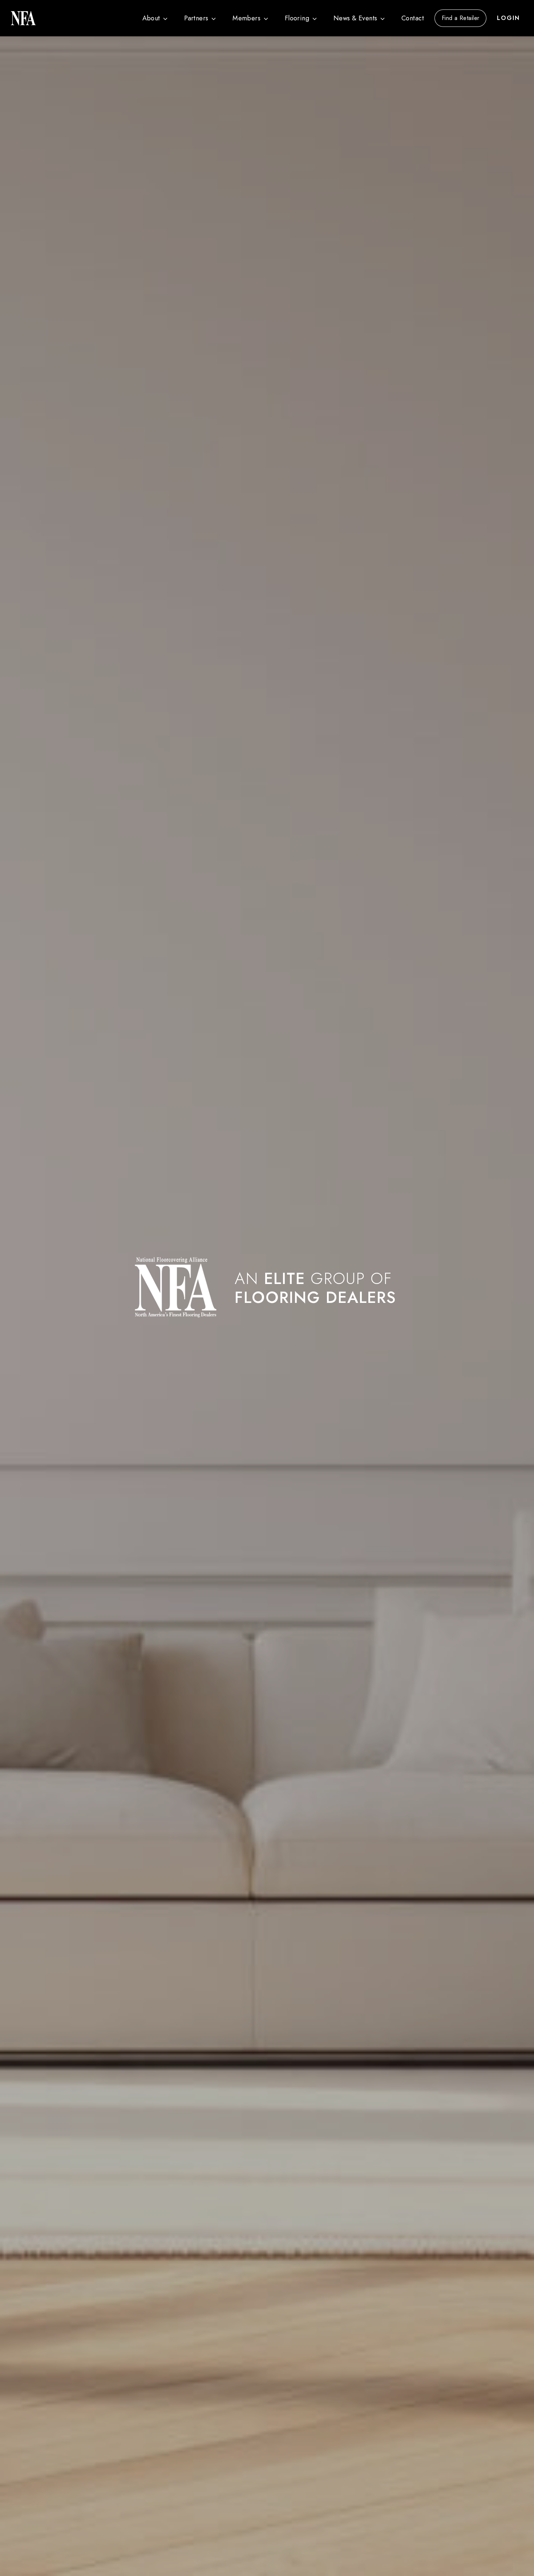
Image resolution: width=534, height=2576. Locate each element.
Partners (196, 18)
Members (246, 18)
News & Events (355, 18)
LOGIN (508, 18)
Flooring (297, 18)
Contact (413, 18)
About (151, 18)
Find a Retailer (461, 18)
